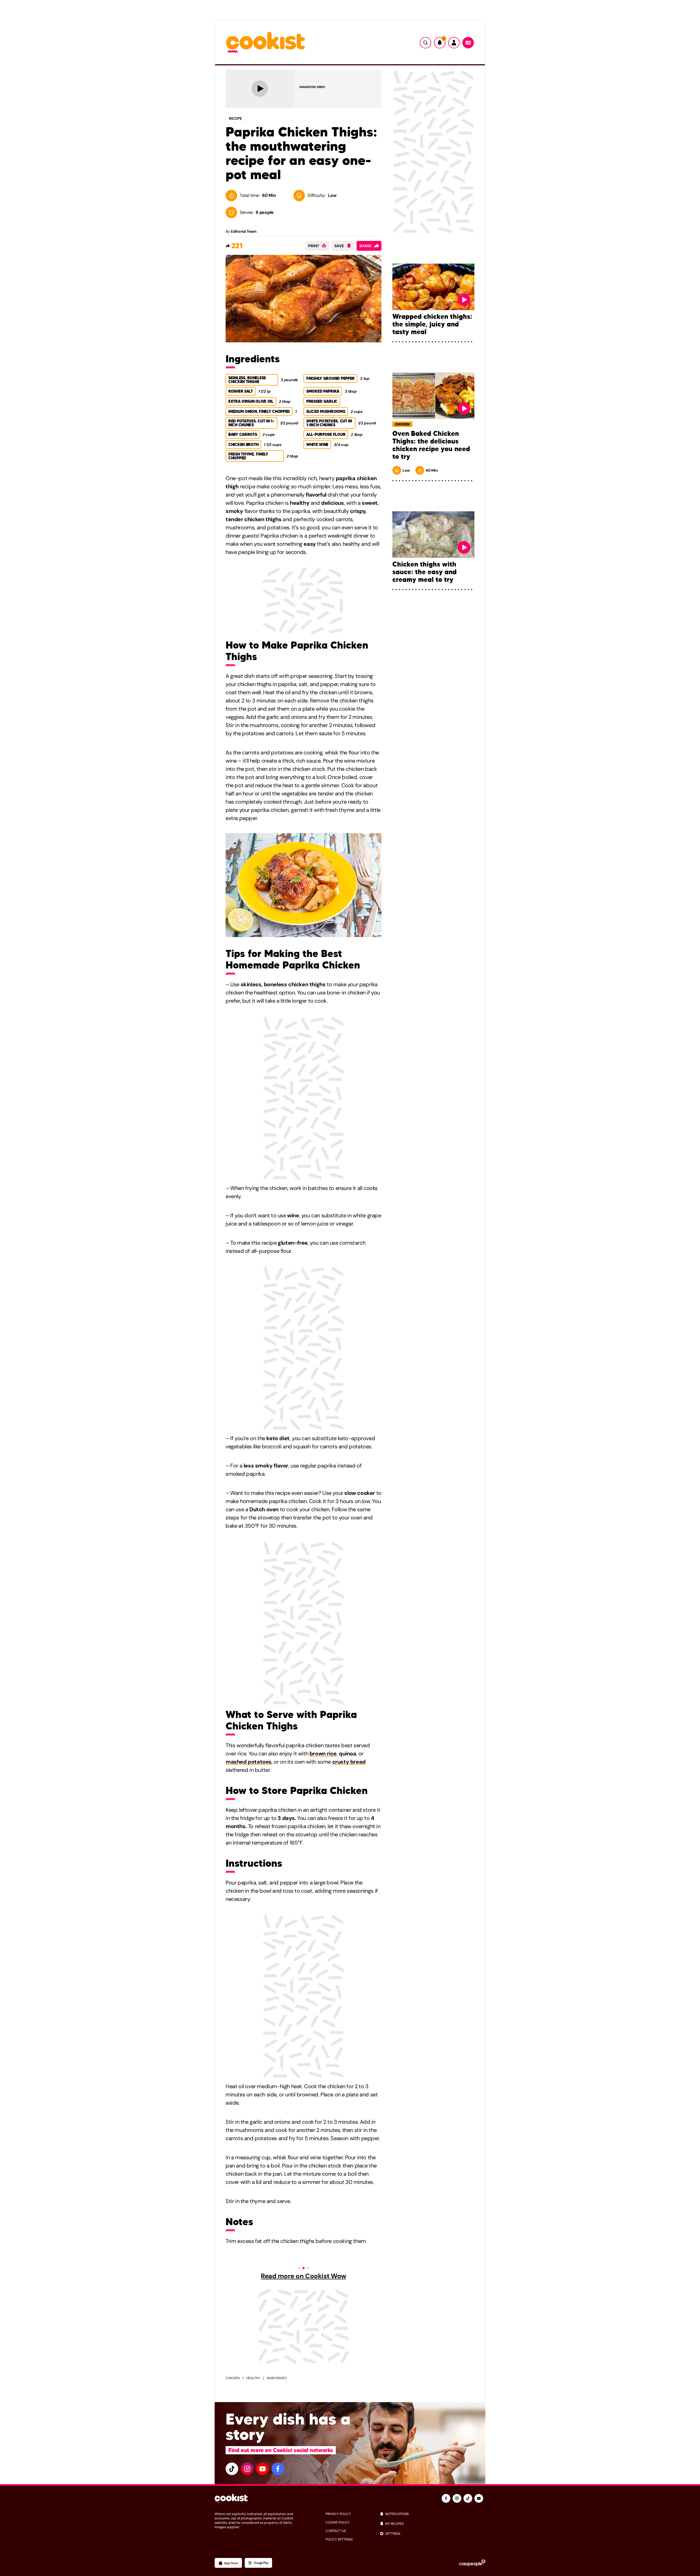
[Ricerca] (425, 43)
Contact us (336, 2531)
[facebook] (278, 2469)
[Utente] (454, 43)
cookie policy (338, 2522)
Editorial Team (243, 231)
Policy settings (339, 2539)
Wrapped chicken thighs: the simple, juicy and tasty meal (432, 324)
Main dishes (277, 2378)
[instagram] (247, 2469)
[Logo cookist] (266, 43)
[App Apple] (228, 2563)
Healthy (253, 2378)
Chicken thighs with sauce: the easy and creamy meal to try (425, 572)
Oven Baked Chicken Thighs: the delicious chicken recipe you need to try (431, 445)
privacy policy (338, 2514)
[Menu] (468, 43)
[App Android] (258, 2563)
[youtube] (262, 2469)
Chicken (233, 2378)
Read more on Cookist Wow (303, 2276)
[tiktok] (232, 2469)
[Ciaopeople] (472, 2563)
